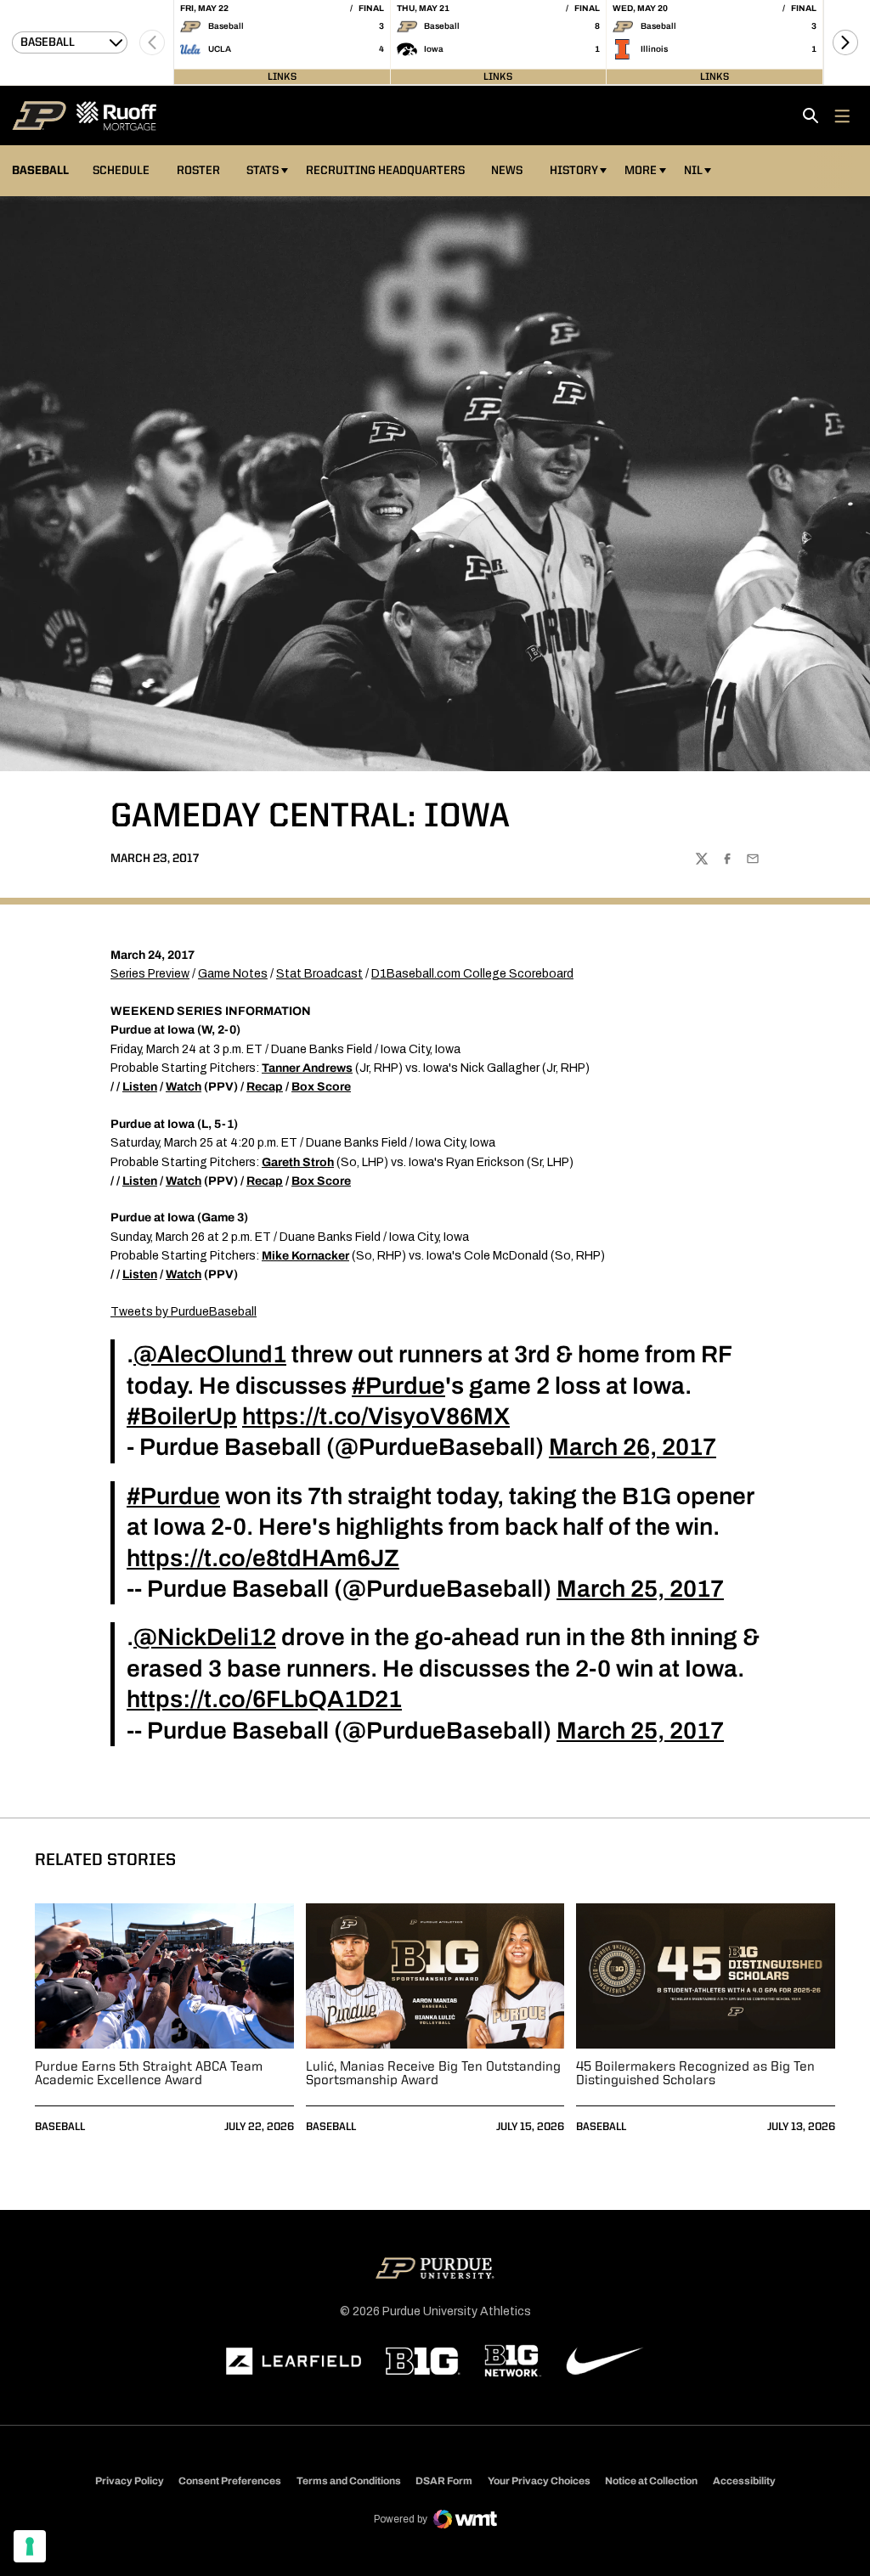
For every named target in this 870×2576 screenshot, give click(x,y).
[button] (845, 42)
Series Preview (150, 974)
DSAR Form (444, 2481)
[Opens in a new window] (294, 2361)
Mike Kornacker (305, 1256)
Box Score (321, 1087)
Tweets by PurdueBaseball (184, 1312)
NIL (693, 171)
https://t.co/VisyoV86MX (376, 1416)
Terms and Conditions (349, 2481)
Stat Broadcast (319, 974)
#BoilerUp (182, 1416)
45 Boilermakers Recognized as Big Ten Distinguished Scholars (695, 2074)
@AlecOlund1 (210, 1354)
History (574, 171)
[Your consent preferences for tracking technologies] (30, 2546)
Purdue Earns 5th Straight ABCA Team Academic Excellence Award (149, 2074)
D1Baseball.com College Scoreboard (472, 974)
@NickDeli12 (205, 1637)
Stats (263, 171)
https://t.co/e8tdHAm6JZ (263, 1558)
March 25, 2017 (640, 1589)
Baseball (60, 2127)
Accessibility (744, 2480)
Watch (184, 1087)
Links (282, 76)
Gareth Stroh (298, 1162)
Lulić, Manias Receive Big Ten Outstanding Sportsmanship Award (433, 2074)
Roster (198, 171)
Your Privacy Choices (539, 2481)
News (507, 171)
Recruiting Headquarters (385, 171)
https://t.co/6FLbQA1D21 (264, 1699)
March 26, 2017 (633, 1447)
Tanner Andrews (307, 1068)
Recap (265, 1087)
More (641, 171)
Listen (140, 1087)
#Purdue (398, 1386)
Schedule (121, 171)
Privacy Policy (130, 2481)
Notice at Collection (651, 2481)
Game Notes (233, 974)
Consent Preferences (230, 2481)
